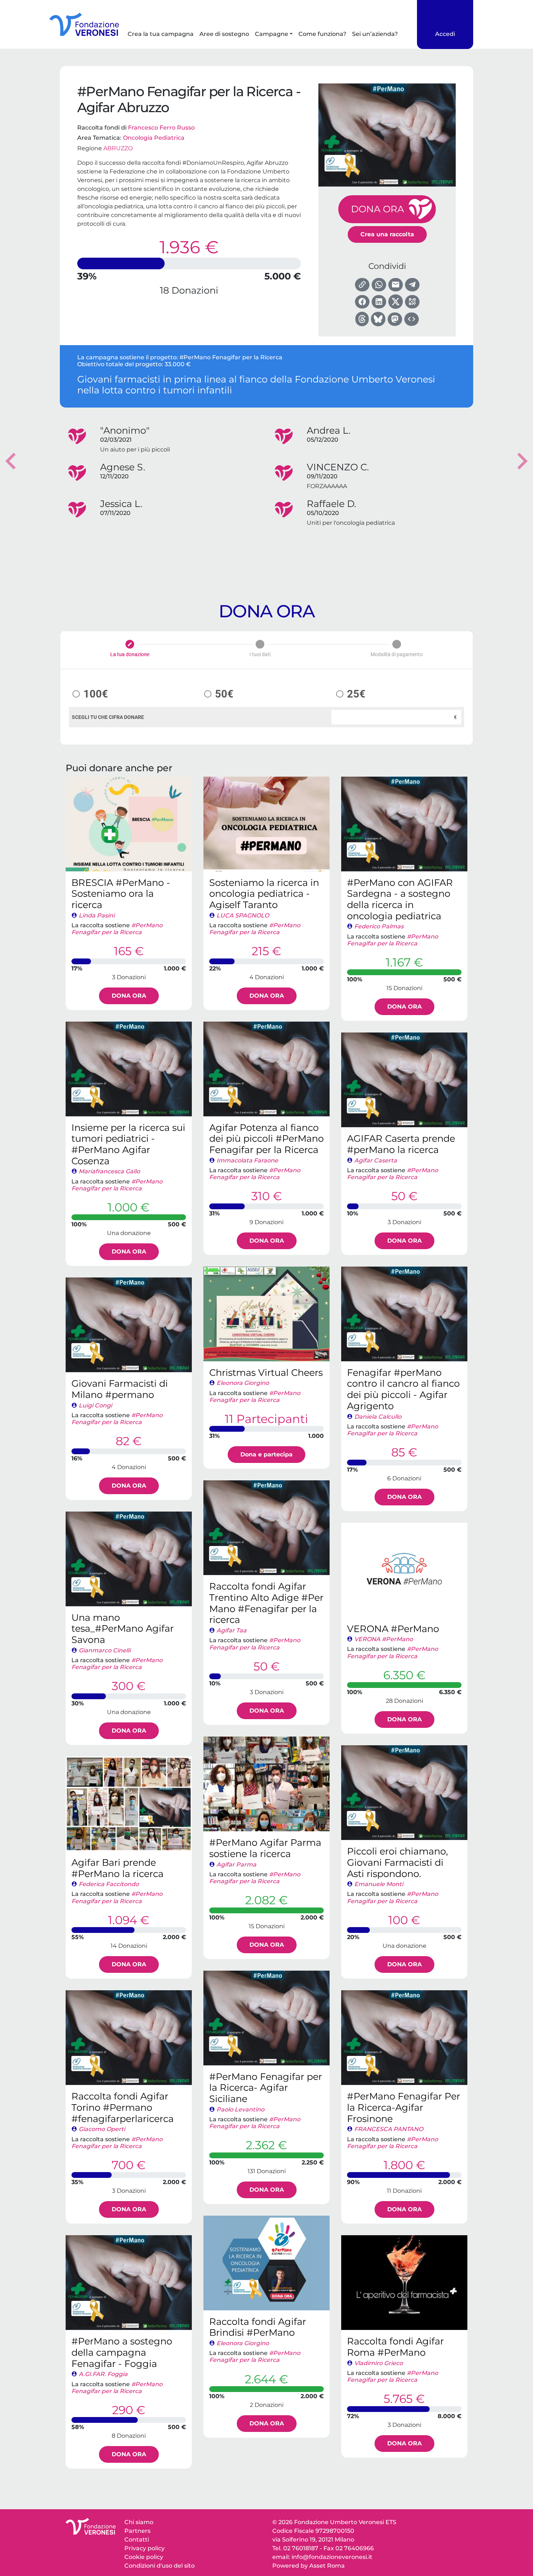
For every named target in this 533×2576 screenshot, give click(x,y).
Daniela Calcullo (378, 1417)
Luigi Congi (95, 1405)
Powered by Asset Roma (309, 2566)
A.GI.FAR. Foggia (103, 2374)
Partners (137, 2531)
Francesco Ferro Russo (161, 128)
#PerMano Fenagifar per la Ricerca (231, 357)
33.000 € (178, 364)
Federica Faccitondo (109, 1884)
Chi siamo (139, 2522)
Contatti (137, 2540)
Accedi (445, 34)
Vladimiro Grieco (379, 2363)
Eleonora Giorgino (243, 1383)
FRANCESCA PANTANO (389, 2129)
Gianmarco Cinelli (105, 1650)
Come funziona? (322, 34)
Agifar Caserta (376, 1160)
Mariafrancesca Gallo (109, 1171)
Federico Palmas (379, 926)
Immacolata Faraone (247, 1160)
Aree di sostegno (224, 34)
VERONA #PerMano (384, 1639)
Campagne (272, 34)
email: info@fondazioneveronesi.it (322, 2557)
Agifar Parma (236, 1864)
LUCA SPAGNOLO (243, 915)
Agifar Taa (232, 1630)
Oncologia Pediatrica (154, 138)
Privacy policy (144, 2548)
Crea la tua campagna (161, 34)
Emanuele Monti (379, 1884)
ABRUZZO (118, 148)
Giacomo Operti (102, 2129)
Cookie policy (144, 2557)
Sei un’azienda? (375, 34)
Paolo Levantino (240, 2109)
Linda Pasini (97, 915)
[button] (11, 461)
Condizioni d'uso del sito (160, 2566)
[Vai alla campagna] (129, 824)
